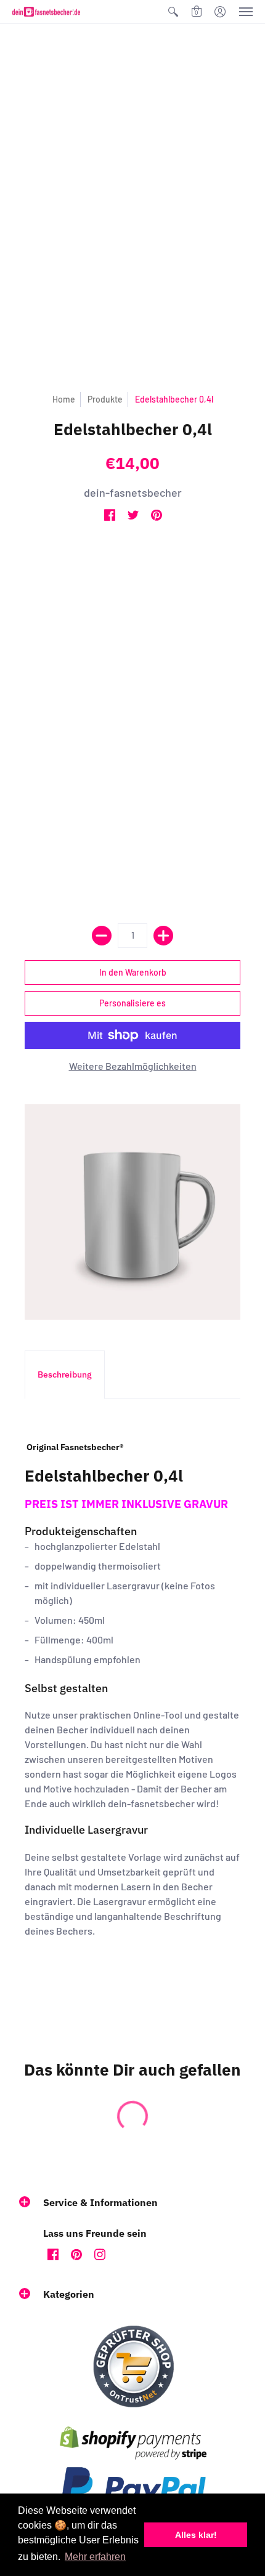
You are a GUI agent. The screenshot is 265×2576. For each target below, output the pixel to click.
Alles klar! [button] (196, 2535)
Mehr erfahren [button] (95, 2557)
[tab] (65, 1375)
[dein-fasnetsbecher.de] (46, 12)
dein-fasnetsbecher (133, 492)
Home (64, 399)
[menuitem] (173, 12)
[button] (173, 12)
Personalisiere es (132, 1003)
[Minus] (102, 936)
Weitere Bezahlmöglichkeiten (133, 1066)
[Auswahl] (163, 936)
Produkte (105, 399)
